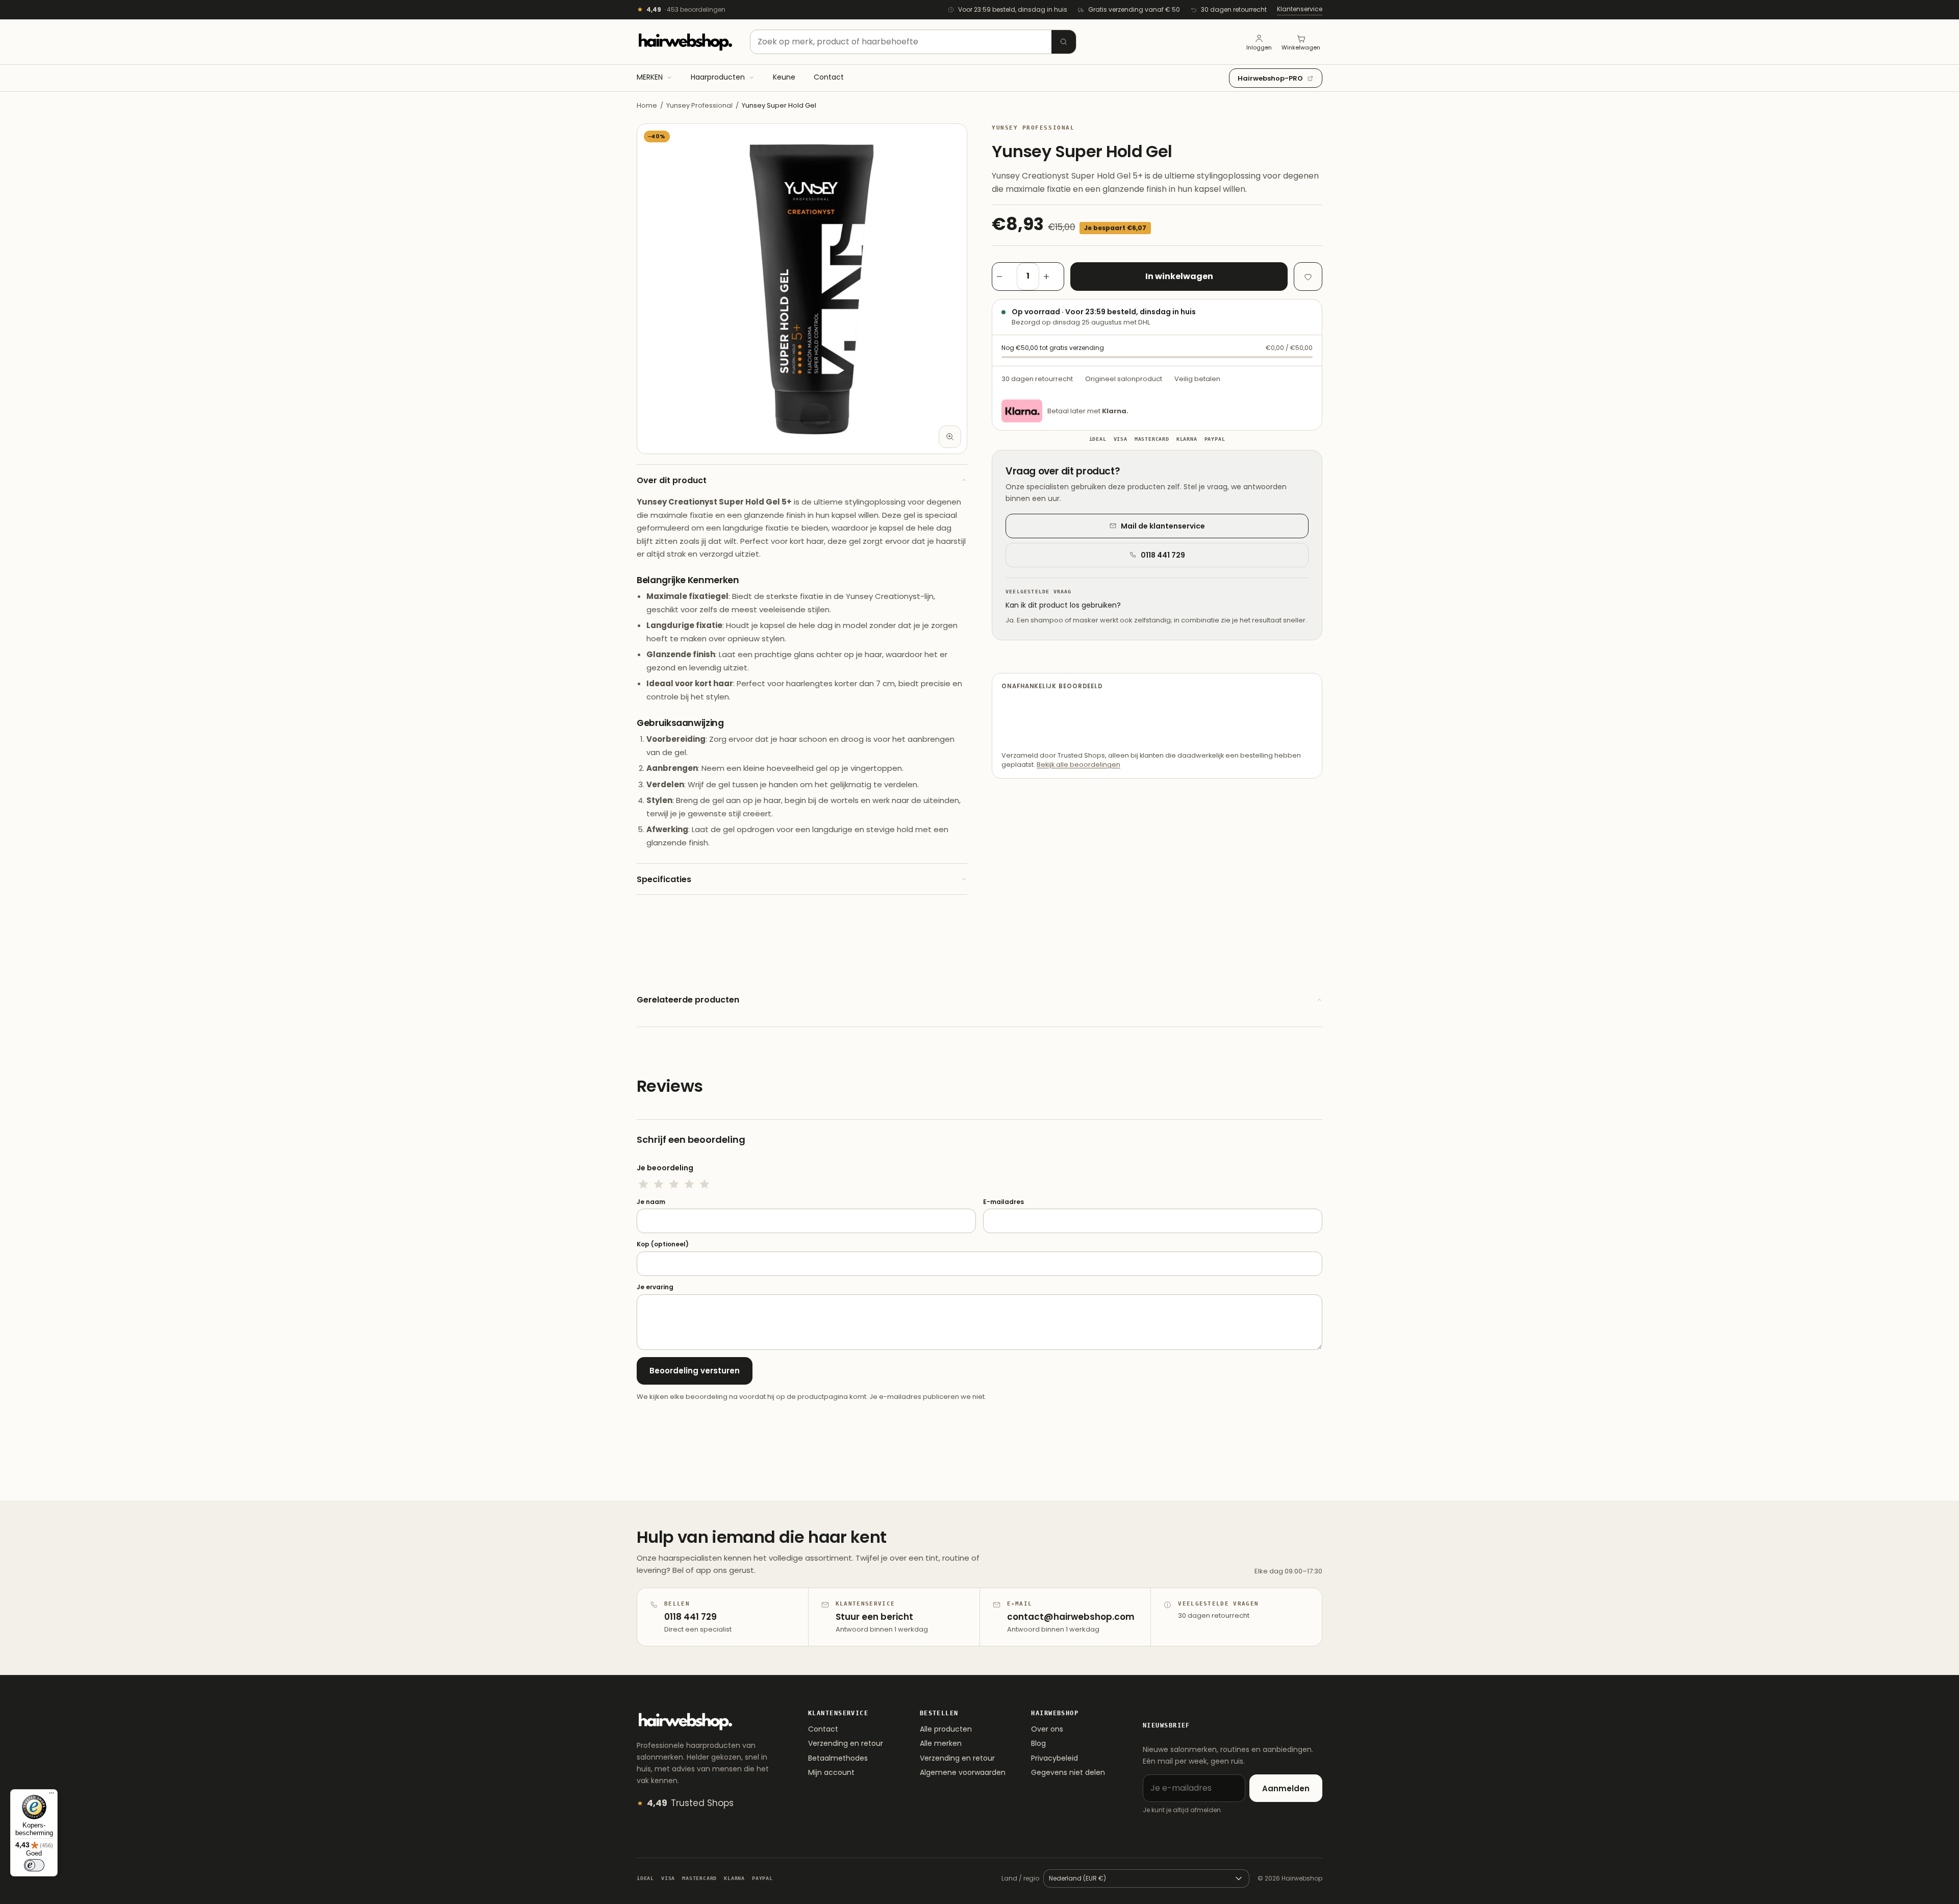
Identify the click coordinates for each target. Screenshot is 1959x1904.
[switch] (34, 1865)
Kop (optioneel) (663, 1244)
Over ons (1047, 1729)
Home (647, 105)
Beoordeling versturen (695, 1371)
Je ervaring (655, 1287)
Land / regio (1020, 1878)
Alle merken (941, 1743)
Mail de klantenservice (1163, 526)
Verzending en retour (846, 1743)
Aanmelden (1286, 1788)
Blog (1038, 1743)
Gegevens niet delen (1068, 1772)
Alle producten (946, 1729)
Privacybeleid (1054, 1758)
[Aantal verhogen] (1051, 277)
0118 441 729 (1163, 555)
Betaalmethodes (838, 1758)
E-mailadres (1003, 1202)
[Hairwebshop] (685, 42)
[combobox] (913, 42)
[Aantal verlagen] (1004, 277)
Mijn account (831, 1772)
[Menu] (52, 1795)
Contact (823, 1729)
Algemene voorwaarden (963, 1772)
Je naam (651, 1202)
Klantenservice (1300, 9)
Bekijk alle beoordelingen (1078, 765)
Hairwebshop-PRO (1270, 78)
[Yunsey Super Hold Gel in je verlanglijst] (1308, 277)
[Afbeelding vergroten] (950, 437)
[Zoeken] (1064, 42)
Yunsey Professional (699, 105)
